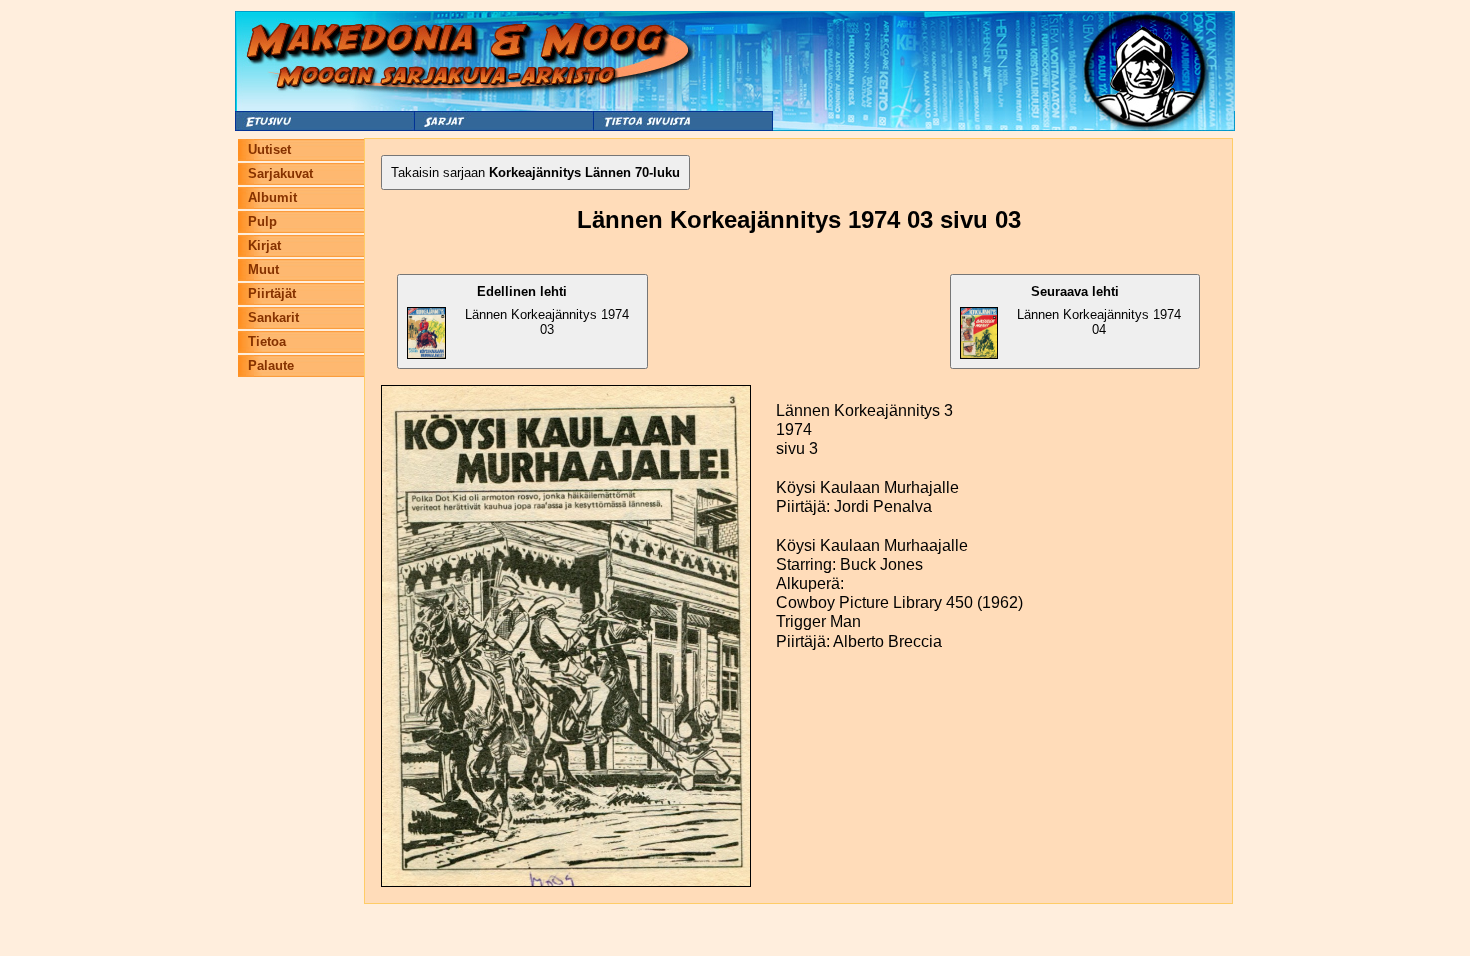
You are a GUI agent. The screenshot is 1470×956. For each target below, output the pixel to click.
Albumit (272, 197)
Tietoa (267, 341)
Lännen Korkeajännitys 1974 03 (547, 310)
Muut (263, 269)
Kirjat (264, 245)
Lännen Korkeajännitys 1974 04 (1099, 310)
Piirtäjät (272, 293)
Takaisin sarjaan (535, 172)
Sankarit (273, 317)
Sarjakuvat (280, 173)
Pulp (262, 221)
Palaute (271, 365)
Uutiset (269, 149)
